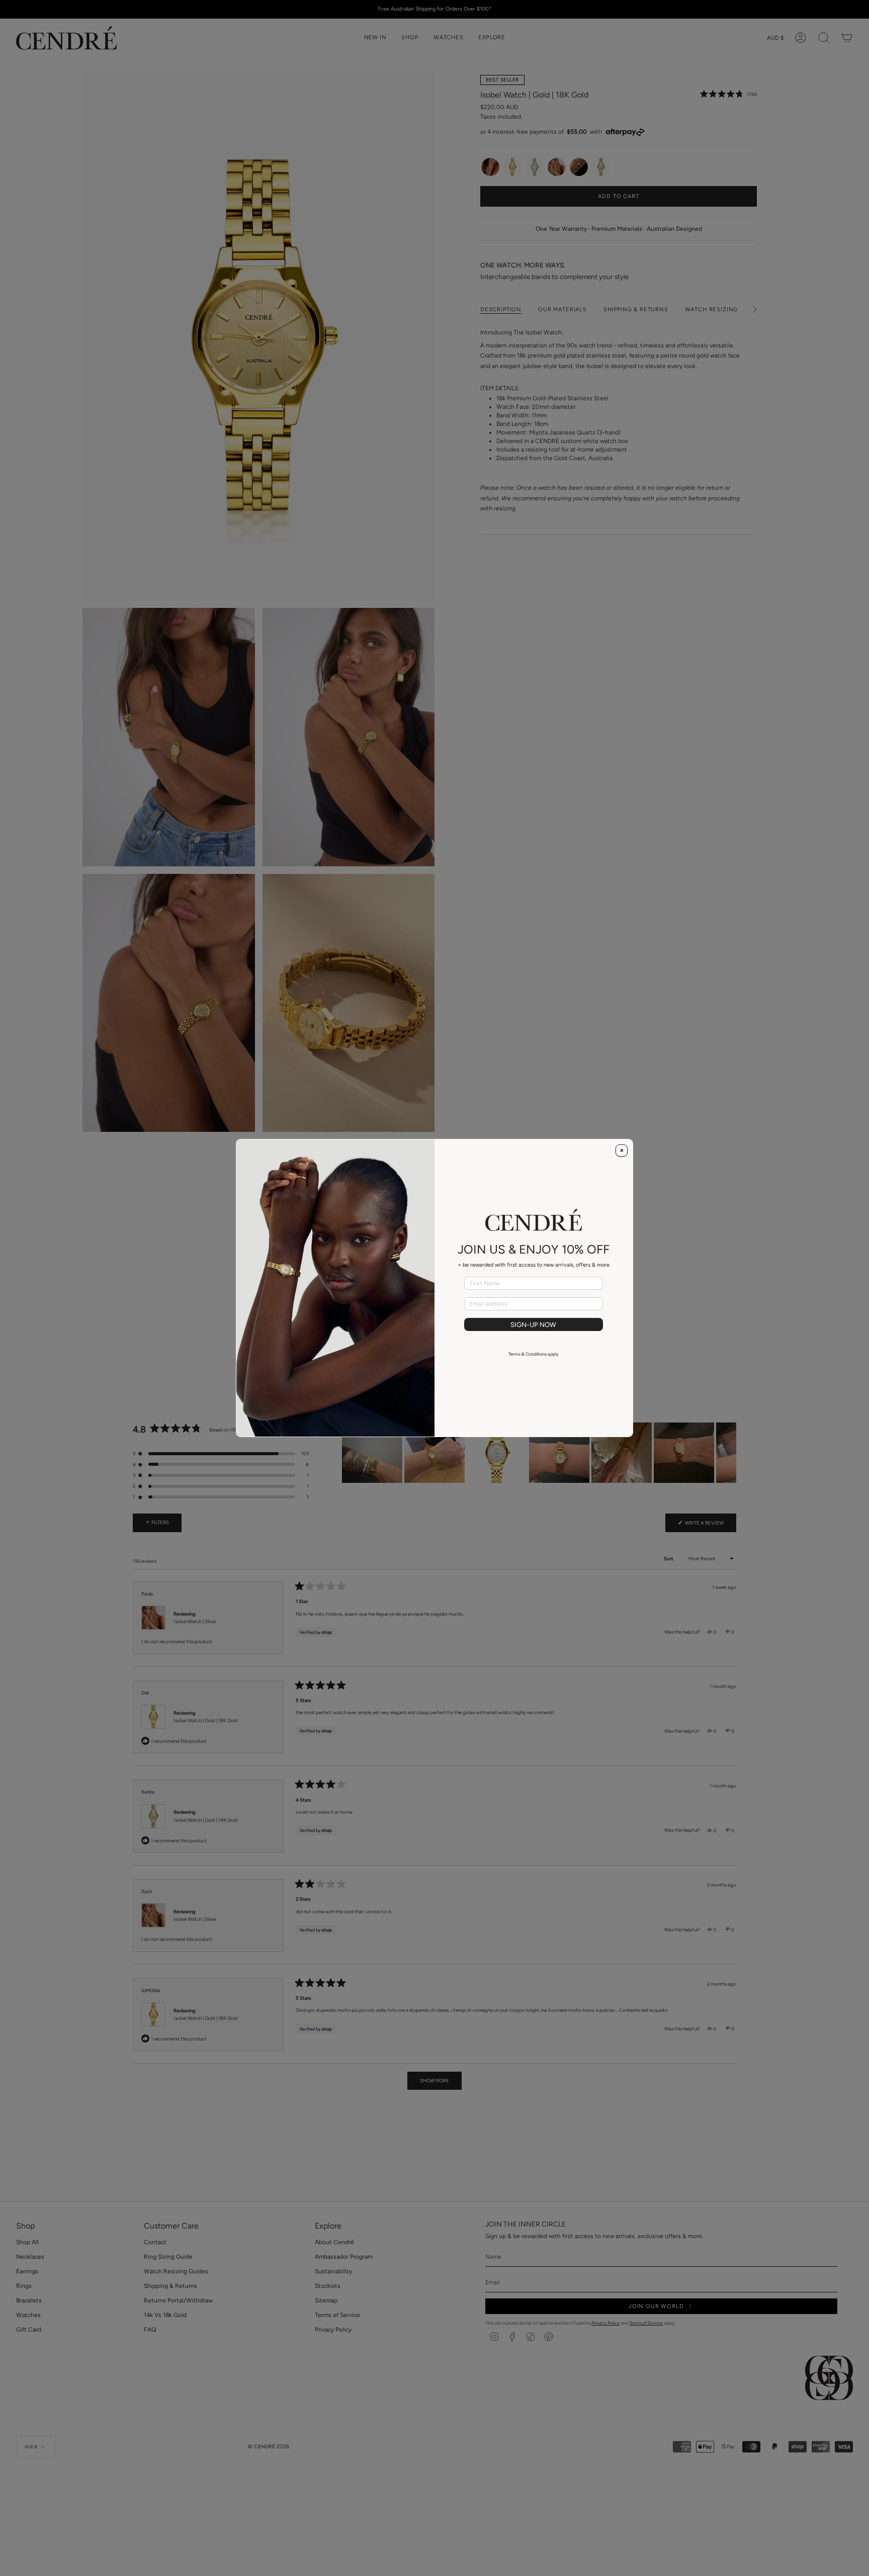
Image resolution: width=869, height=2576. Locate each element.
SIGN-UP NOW (533, 1324)
